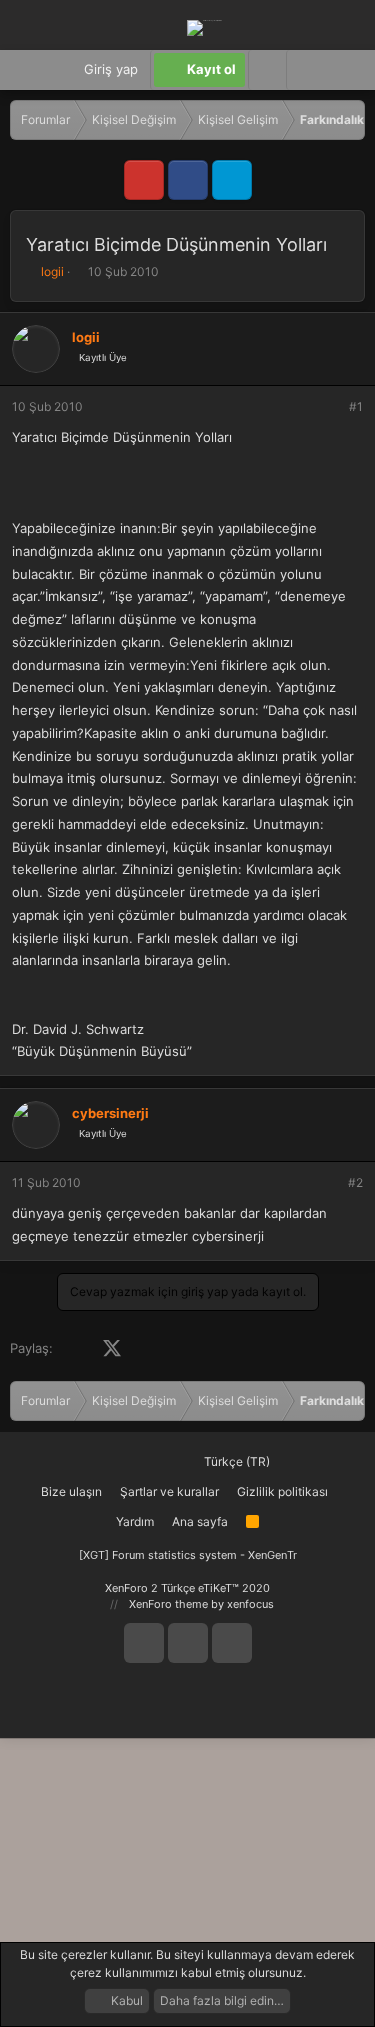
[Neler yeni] (344, 70)
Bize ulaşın (71, 1491)
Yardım (135, 1521)
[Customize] (267, 70)
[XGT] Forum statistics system (188, 1555)
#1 (356, 406)
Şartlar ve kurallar (169, 1491)
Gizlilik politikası (282, 1491)
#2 (355, 1182)
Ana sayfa (200, 1521)
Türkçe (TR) (235, 1461)
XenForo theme (168, 1604)
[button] (305, 70)
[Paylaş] (329, 407)
